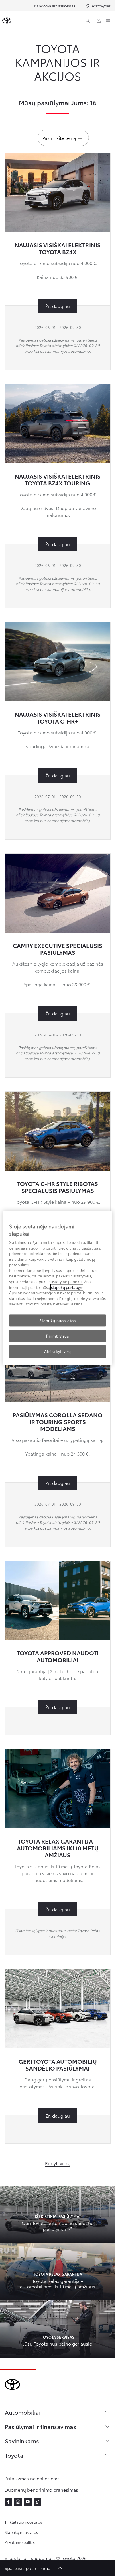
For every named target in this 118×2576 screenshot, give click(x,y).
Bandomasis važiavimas (55, 6)
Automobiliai (23, 2412)
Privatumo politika (21, 2542)
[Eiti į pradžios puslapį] (7, 21)
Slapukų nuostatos (21, 2532)
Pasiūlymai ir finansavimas (41, 2426)
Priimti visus (57, 1336)
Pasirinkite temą (59, 138)
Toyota (14, 2455)
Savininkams (22, 2441)
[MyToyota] (99, 21)
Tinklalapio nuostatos (24, 2522)
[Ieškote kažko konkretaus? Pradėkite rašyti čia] (88, 21)
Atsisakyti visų (58, 1351)
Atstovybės (101, 6)
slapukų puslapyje (67, 1287)
